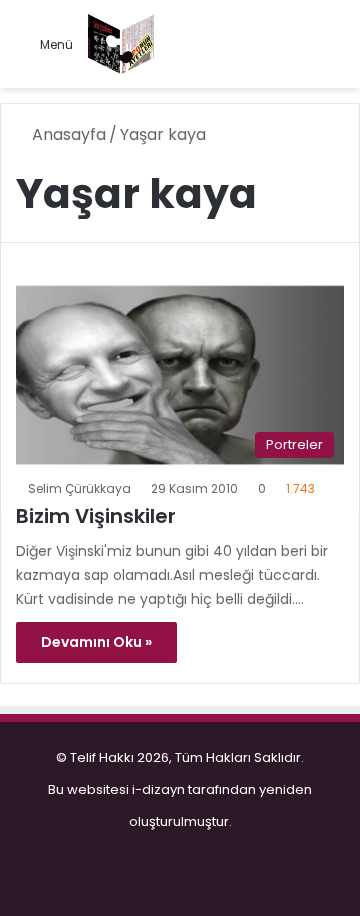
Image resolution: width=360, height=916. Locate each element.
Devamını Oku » (96, 642)
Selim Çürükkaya (79, 488)
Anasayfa (67, 134)
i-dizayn (158, 789)
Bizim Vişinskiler (96, 516)
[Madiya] (121, 44)
